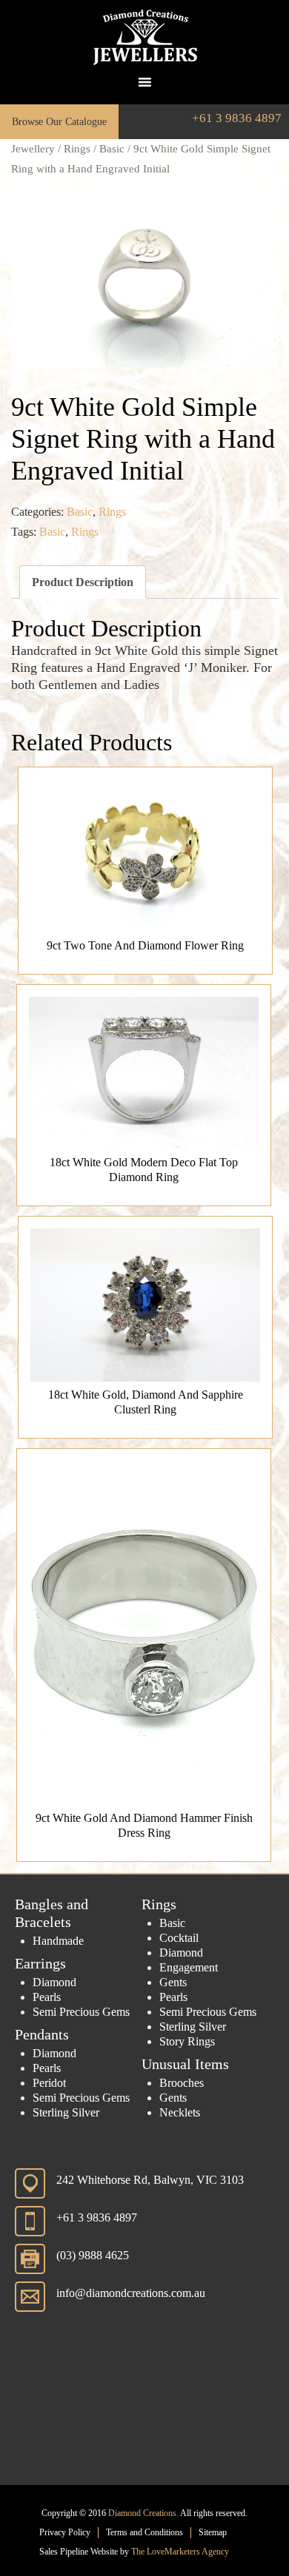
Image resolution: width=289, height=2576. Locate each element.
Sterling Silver (66, 2112)
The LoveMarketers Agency (180, 2552)
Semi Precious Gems (81, 2012)
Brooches (182, 2083)
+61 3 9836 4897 (237, 118)
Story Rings (187, 2041)
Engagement (189, 1967)
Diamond (54, 1982)
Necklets (180, 2112)
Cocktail (179, 1938)
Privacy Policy (65, 2532)
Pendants (42, 2034)
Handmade (58, 1941)
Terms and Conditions (144, 2532)
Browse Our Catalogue (59, 122)
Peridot (49, 2083)
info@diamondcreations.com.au (131, 2293)
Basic (112, 149)
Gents (173, 1982)
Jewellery (33, 149)
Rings (77, 149)
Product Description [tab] (83, 582)
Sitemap (213, 2532)
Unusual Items (185, 2064)
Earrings (40, 1963)
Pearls (47, 1997)
